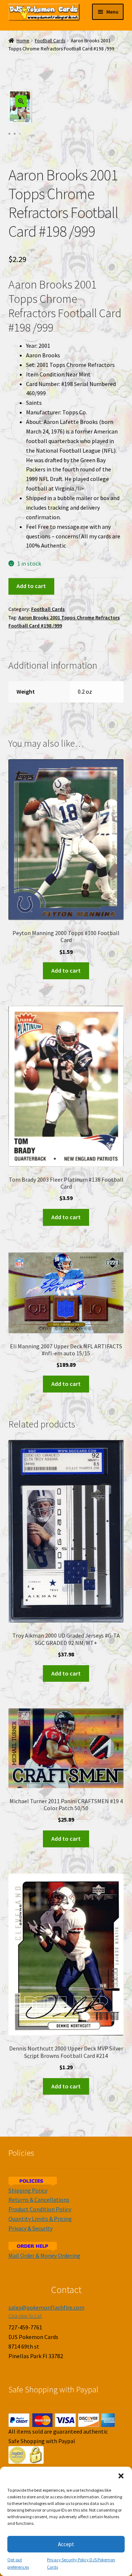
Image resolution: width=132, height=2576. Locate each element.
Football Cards (50, 41)
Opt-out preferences (18, 2563)
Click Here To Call (25, 2316)
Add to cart (31, 586)
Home (23, 41)
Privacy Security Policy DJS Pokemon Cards (81, 2563)
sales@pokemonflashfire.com (46, 2307)
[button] (121, 2476)
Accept (66, 2544)
